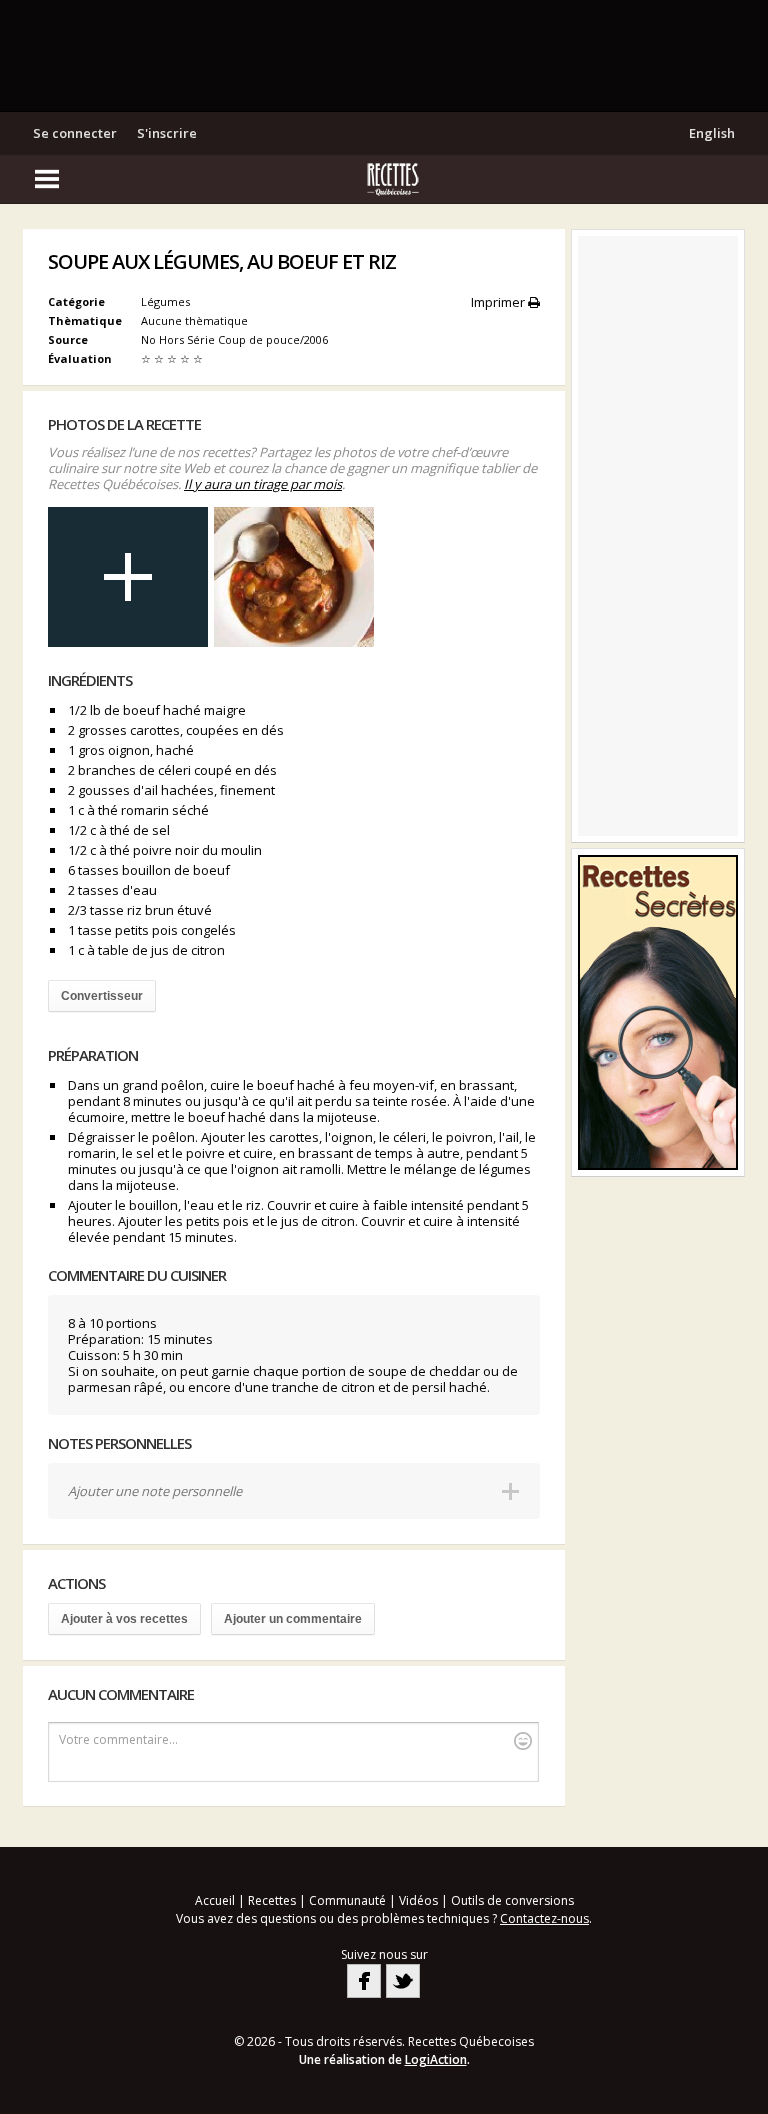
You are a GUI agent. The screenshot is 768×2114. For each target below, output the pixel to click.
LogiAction (436, 2059)
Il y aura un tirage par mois (263, 484)
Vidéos (418, 1900)
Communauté (347, 1900)
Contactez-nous (544, 1918)
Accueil (215, 1900)
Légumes (165, 301)
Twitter (403, 1981)
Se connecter (75, 133)
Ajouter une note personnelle (155, 1491)
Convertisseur (102, 996)
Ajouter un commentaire (293, 1619)
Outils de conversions (512, 1900)
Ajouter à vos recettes (124, 1619)
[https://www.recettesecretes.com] (658, 1012)
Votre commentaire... (118, 1739)
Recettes (272, 1900)
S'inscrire (167, 133)
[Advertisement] (384, 55)
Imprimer (499, 302)
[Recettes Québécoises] (384, 179)
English (712, 133)
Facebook (364, 1981)
